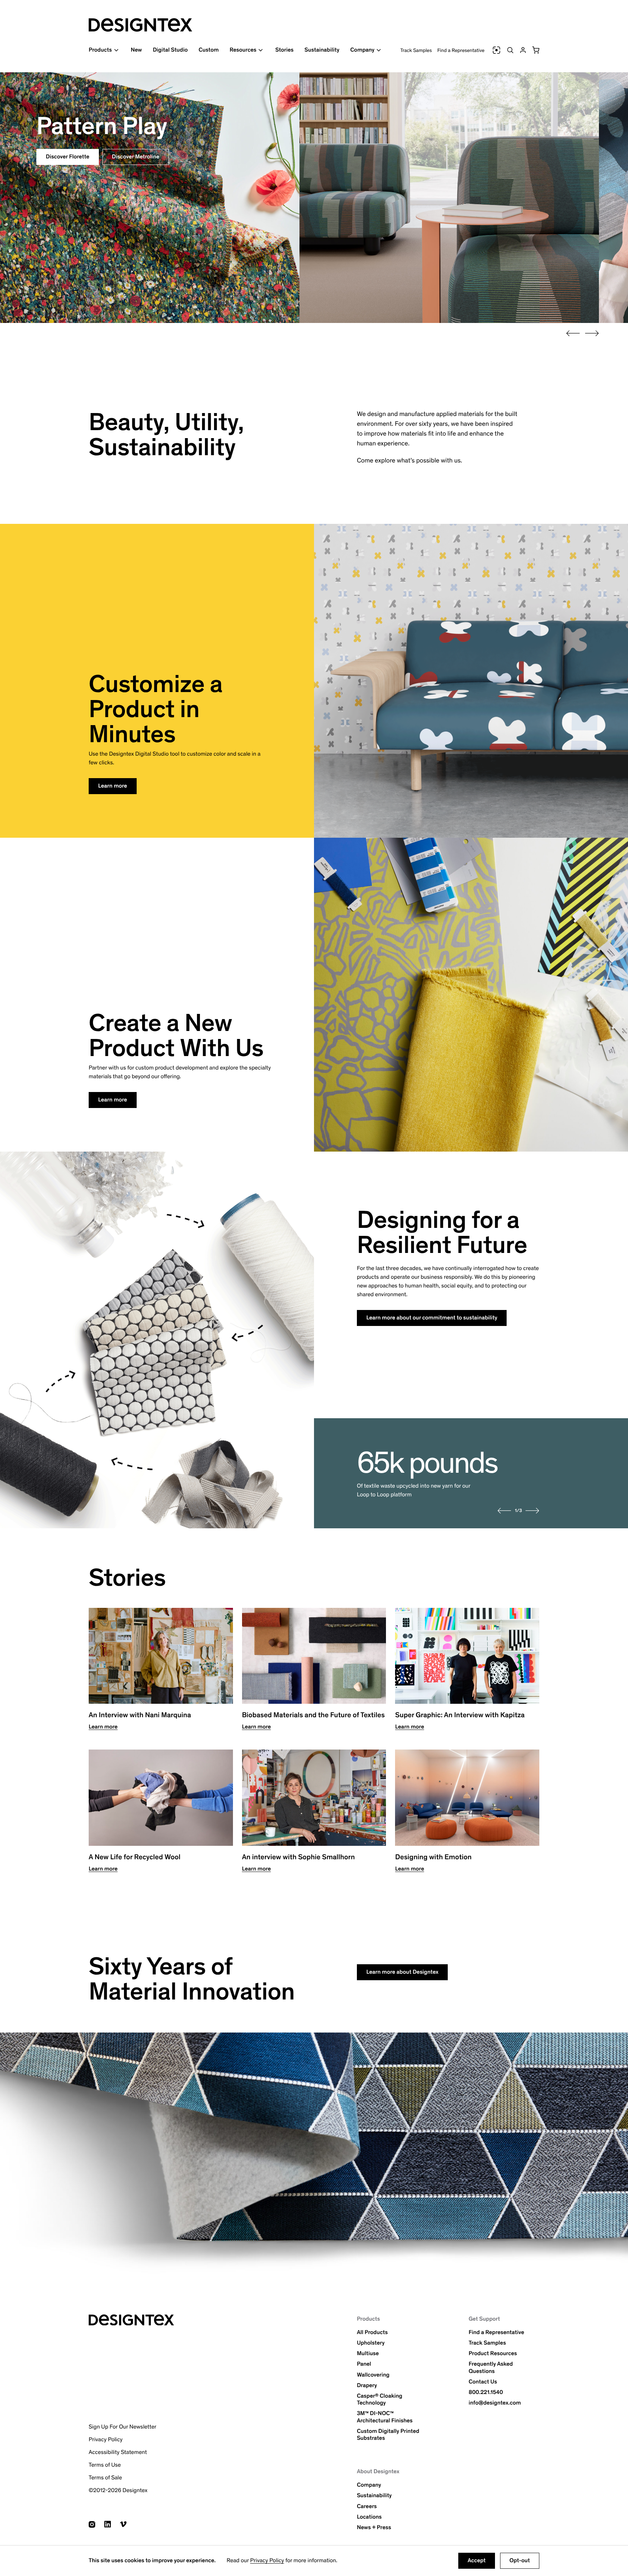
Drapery (367, 2385)
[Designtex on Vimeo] (123, 2524)
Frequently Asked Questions (491, 2367)
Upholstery (371, 2343)
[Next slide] (592, 333)
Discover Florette (68, 157)
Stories (284, 50)
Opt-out (520, 2561)
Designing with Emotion (433, 1857)
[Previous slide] (573, 333)
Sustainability (322, 50)
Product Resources (493, 2353)
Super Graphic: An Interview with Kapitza (460, 1715)
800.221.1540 (486, 2392)
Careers (367, 2506)
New (136, 50)
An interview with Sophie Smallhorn (299, 1857)
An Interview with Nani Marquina (140, 1715)
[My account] (523, 50)
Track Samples (416, 50)
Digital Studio (170, 50)
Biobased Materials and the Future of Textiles (313, 1715)
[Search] (510, 50)
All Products (372, 2332)
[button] (536, 50)
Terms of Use (105, 2465)
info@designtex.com (495, 2403)
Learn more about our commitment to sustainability (432, 1318)
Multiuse (368, 2353)
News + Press (374, 2528)
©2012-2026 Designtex (118, 2490)
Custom (208, 50)
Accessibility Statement (118, 2452)
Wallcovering (373, 2375)
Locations (369, 2517)
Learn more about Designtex (402, 1972)
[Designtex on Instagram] (92, 2524)
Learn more (113, 786)
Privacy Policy (267, 2561)
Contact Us (483, 2382)
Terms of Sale (105, 2478)
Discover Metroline (136, 157)
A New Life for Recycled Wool (134, 1857)
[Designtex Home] (140, 25)
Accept (477, 2561)
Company (369, 2485)
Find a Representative (461, 50)
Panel (364, 2364)
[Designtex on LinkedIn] (108, 2524)
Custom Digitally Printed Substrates (388, 2435)
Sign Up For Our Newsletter (122, 2427)
